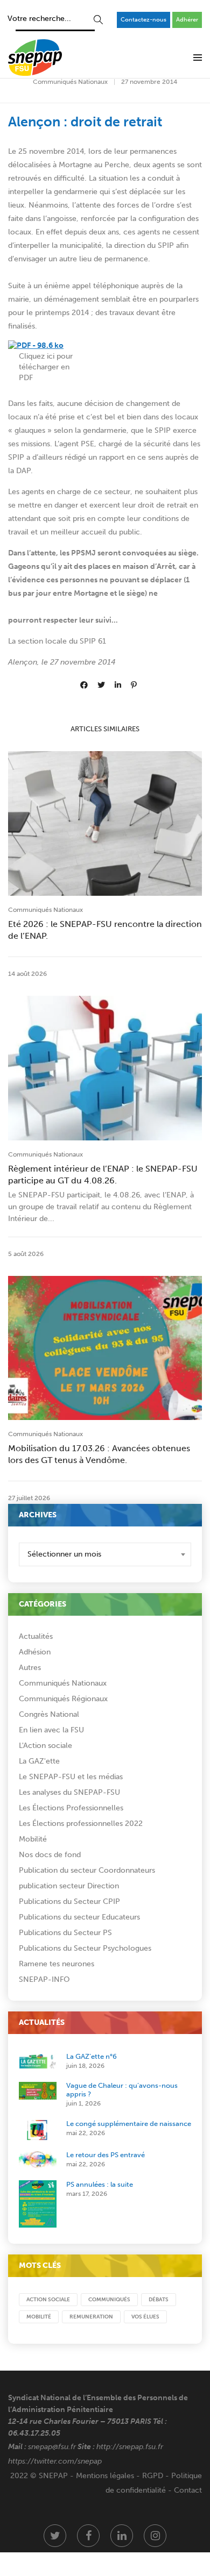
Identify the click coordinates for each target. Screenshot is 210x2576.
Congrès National (49, 1714)
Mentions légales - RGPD (120, 2476)
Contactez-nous (143, 20)
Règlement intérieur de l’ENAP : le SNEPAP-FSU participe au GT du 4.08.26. (103, 1175)
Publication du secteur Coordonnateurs (87, 1870)
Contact (188, 2490)
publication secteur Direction (69, 1886)
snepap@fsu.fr (52, 2447)
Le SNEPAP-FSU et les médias (71, 1777)
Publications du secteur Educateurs (79, 1917)
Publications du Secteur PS (65, 1933)
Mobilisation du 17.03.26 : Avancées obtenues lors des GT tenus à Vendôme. (99, 1454)
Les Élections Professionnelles (71, 1808)
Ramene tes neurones (57, 1964)
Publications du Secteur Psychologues (85, 1948)
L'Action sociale (45, 1746)
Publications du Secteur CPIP (69, 1901)
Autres (30, 1668)
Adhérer (187, 20)
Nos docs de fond (50, 1855)
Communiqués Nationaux (70, 82)
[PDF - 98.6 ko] (36, 345)
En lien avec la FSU (51, 1730)
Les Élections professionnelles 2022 (81, 1824)
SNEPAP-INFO (44, 1979)
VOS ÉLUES (145, 2317)
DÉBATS (159, 2300)
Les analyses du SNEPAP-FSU (69, 1792)
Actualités (36, 1636)
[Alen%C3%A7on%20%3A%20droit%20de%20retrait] (84, 685)
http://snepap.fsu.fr (130, 2447)
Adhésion (35, 1652)
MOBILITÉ (39, 2317)
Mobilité (33, 1839)
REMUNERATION (91, 2317)
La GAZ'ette (39, 1761)
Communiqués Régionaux (63, 1699)
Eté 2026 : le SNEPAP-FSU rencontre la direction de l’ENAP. (105, 930)
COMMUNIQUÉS (109, 2300)
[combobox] (105, 1554)
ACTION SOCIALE (48, 2300)
